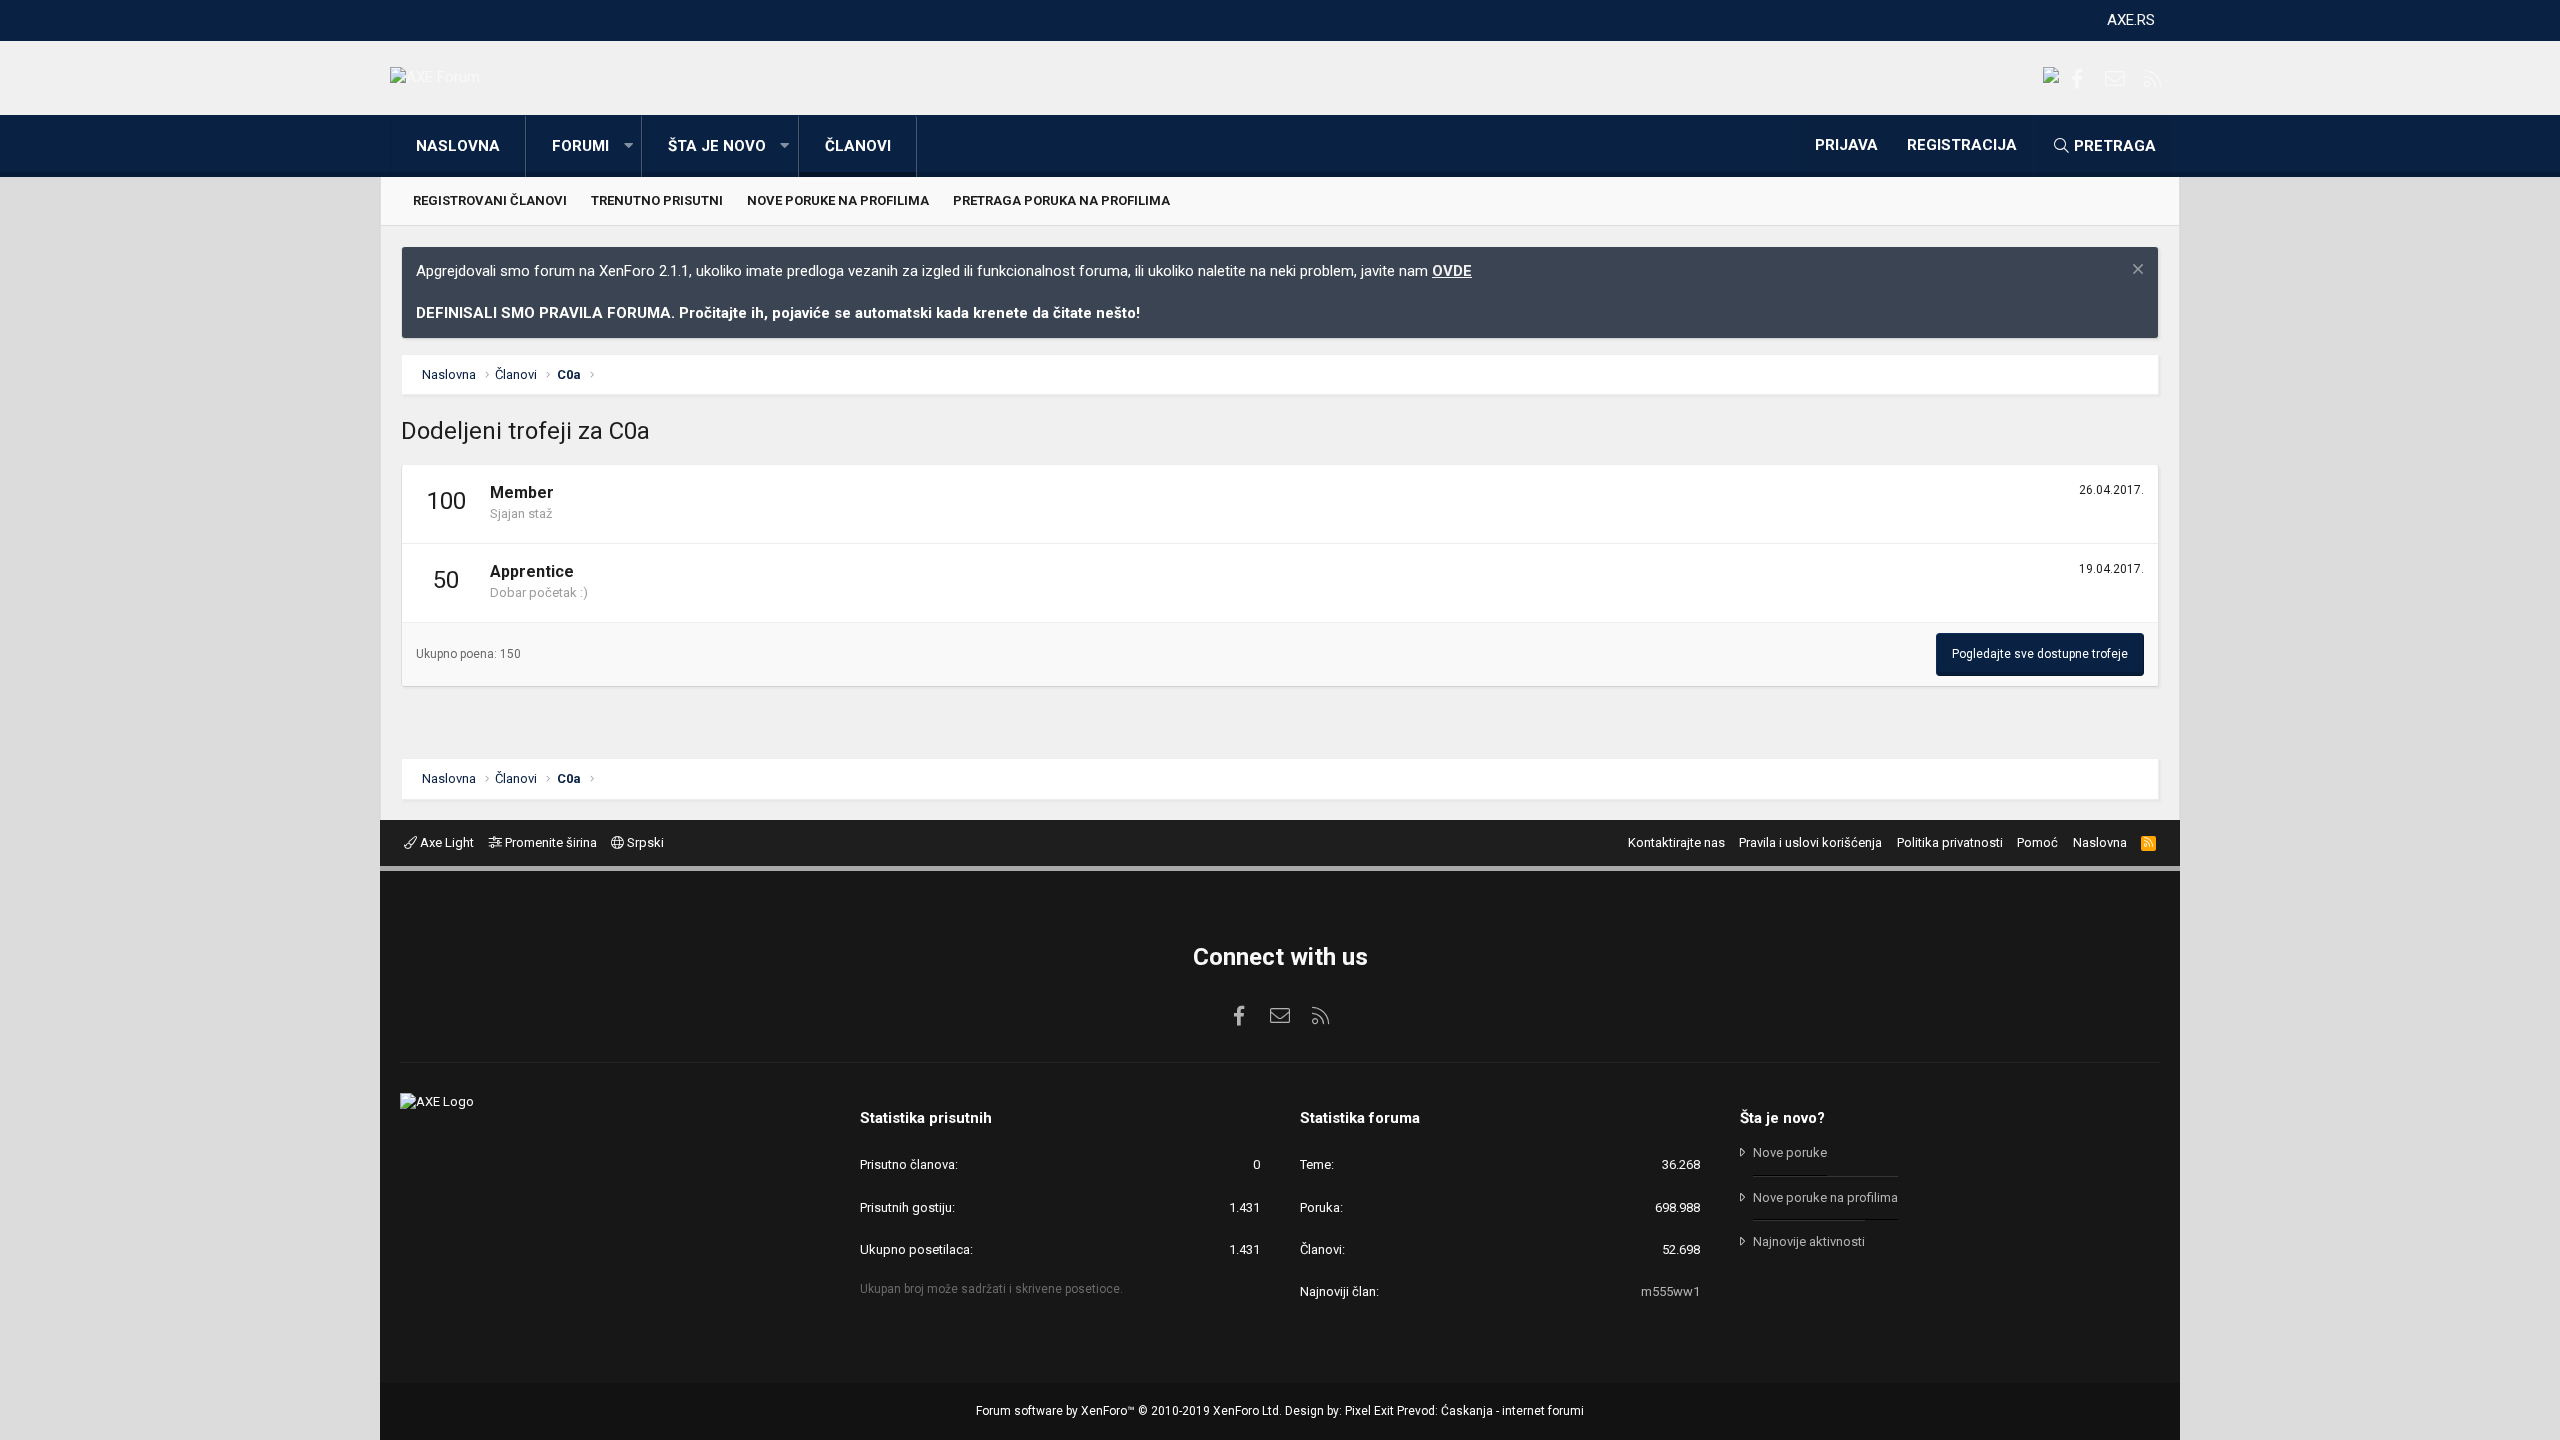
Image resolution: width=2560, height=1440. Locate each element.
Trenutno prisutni (657, 200)
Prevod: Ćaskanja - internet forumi (1490, 1411)
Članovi (858, 146)
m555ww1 (1670, 1291)
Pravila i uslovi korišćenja (1810, 842)
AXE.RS (2131, 20)
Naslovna (458, 146)
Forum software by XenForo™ (1129, 1411)
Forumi (580, 146)
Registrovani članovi (490, 200)
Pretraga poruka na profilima (1061, 200)
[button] (628, 146)
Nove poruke (1790, 1152)
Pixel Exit (1369, 1411)
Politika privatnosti (1950, 842)
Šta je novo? (1782, 1118)
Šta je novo (717, 146)
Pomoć (2037, 842)
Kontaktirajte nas (1676, 842)
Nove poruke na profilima (838, 200)
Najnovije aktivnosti (1809, 1241)
